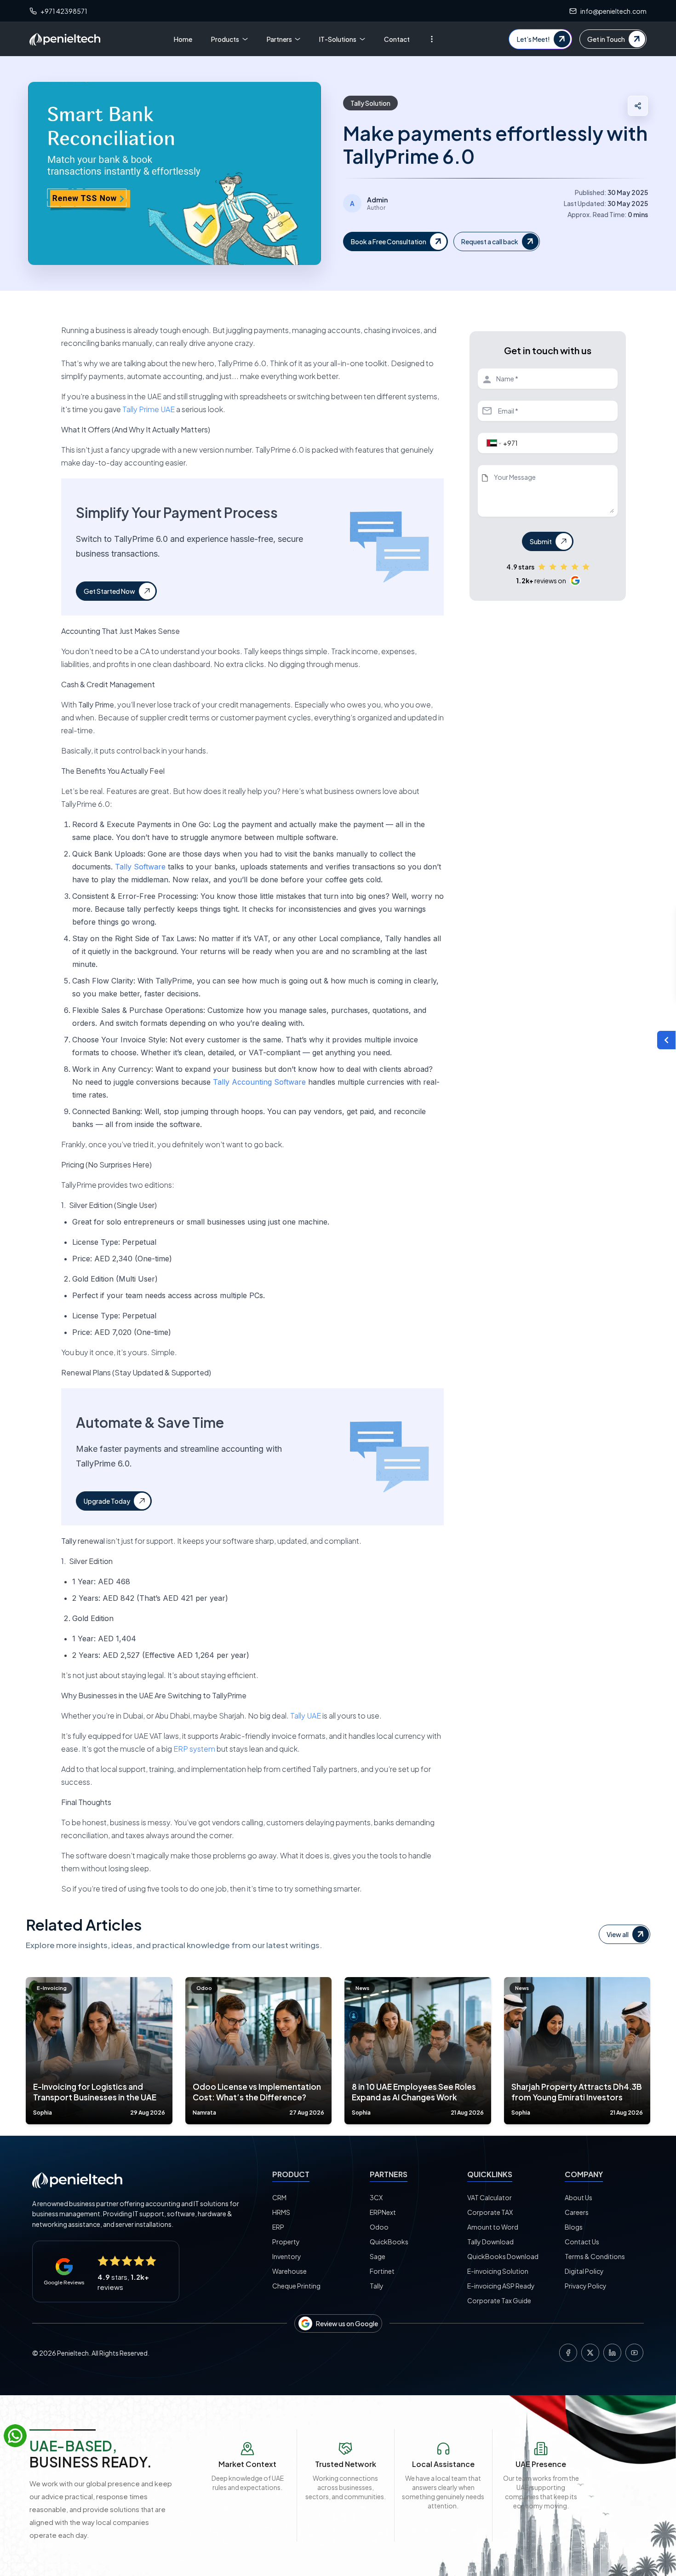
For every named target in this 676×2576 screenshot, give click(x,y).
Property (286, 2242)
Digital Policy (584, 2271)
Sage (378, 2256)
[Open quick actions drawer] (666, 1040)
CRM (279, 2197)
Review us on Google (347, 2323)
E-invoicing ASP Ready (501, 2286)
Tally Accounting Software (259, 1082)
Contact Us (582, 2242)
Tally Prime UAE (149, 409)
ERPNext (383, 2212)
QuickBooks (389, 2242)
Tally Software (140, 867)
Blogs (574, 2227)
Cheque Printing (296, 2286)
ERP (278, 2227)
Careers (577, 2212)
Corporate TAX (490, 2212)
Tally (377, 2286)
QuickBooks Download (503, 2256)
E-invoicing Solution (498, 2271)
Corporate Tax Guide (499, 2300)
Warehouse (289, 2271)
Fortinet (382, 2271)
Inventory (287, 2256)
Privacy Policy (586, 2286)
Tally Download (490, 2242)
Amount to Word (493, 2227)
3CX (376, 2197)
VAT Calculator (490, 2197)
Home (183, 39)
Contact (397, 39)
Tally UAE (306, 1716)
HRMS (281, 2212)
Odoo (379, 2227)
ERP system (194, 1749)
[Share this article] (638, 106)
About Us (579, 2197)
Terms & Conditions (595, 2256)
